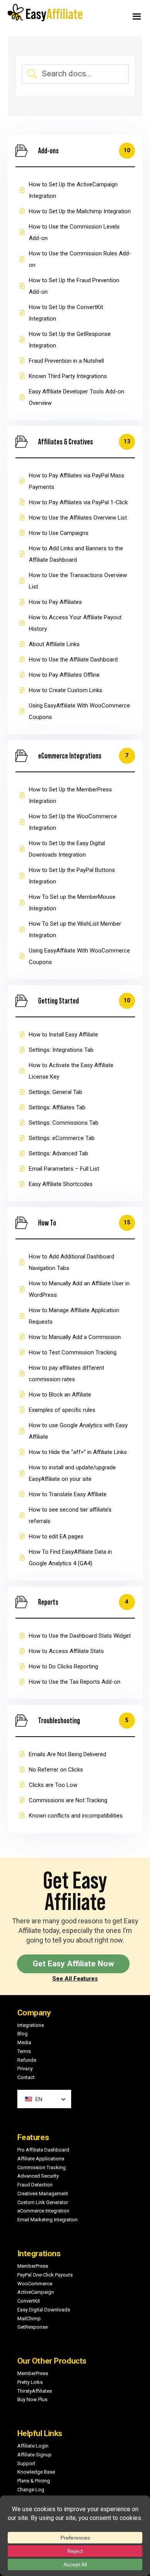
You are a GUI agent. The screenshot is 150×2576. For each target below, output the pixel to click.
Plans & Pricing (34, 2481)
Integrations (31, 2025)
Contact (26, 2077)
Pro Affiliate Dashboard (43, 2150)
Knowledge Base (36, 2472)
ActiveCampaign (36, 2292)
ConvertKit (29, 2301)
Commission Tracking (42, 2167)
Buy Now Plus (32, 2399)
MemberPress (33, 2266)
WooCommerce (35, 2284)
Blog (22, 2034)
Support (26, 2463)
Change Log (31, 2490)
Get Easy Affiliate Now (73, 1964)
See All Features (75, 1979)
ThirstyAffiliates (35, 2391)
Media (24, 2042)
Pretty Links (30, 2382)
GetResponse (32, 2327)
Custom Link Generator (43, 2202)
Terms (24, 2051)
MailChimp (29, 2319)
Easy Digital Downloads (44, 2310)
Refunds (27, 2060)
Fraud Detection (35, 2185)
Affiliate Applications (41, 2159)
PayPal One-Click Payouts (45, 2275)
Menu (113, 15)
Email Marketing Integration (47, 2220)
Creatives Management (43, 2194)
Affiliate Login (33, 2446)
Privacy (25, 2069)
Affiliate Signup (34, 2455)
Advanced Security (38, 2176)
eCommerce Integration (43, 2211)
